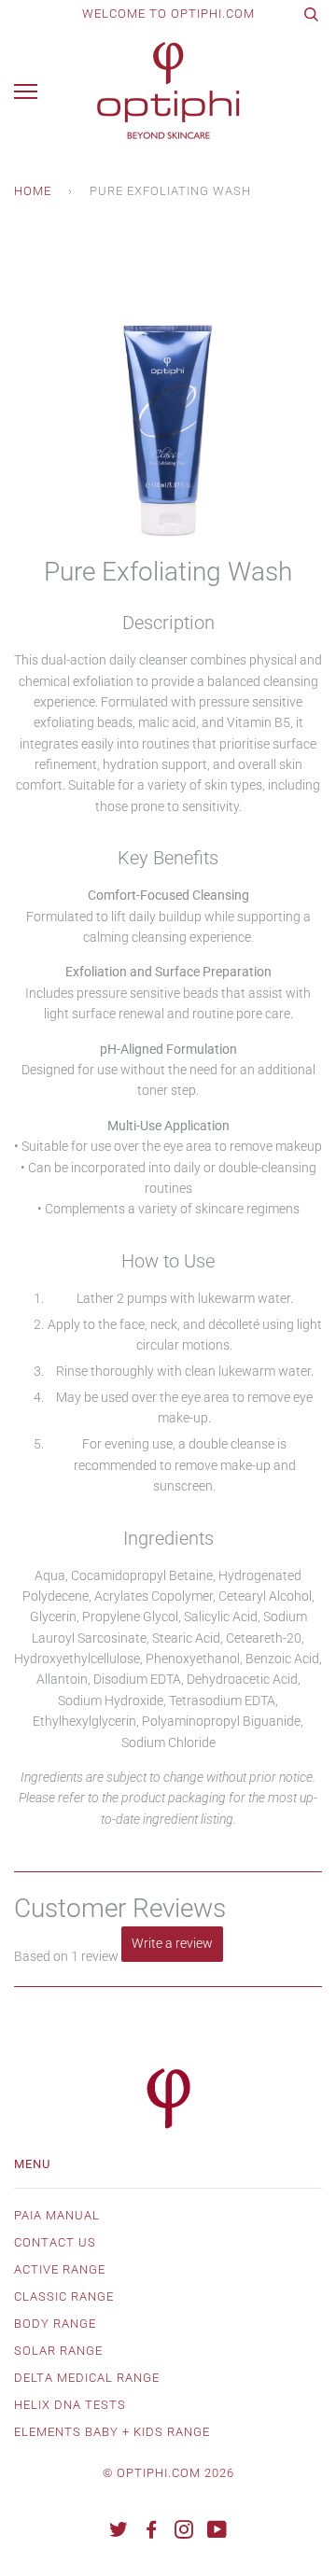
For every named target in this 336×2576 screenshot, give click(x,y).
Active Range (60, 2269)
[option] (168, 396)
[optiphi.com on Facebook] (152, 2533)
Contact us (55, 2242)
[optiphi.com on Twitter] (119, 2533)
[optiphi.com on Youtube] (217, 2533)
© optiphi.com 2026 (168, 2473)
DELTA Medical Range (87, 2378)
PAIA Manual (57, 2215)
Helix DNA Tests (70, 2405)
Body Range (55, 2324)
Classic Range (64, 2296)
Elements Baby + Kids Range (112, 2432)
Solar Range (58, 2351)
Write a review (172, 1943)
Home (33, 191)
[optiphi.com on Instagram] (184, 2533)
